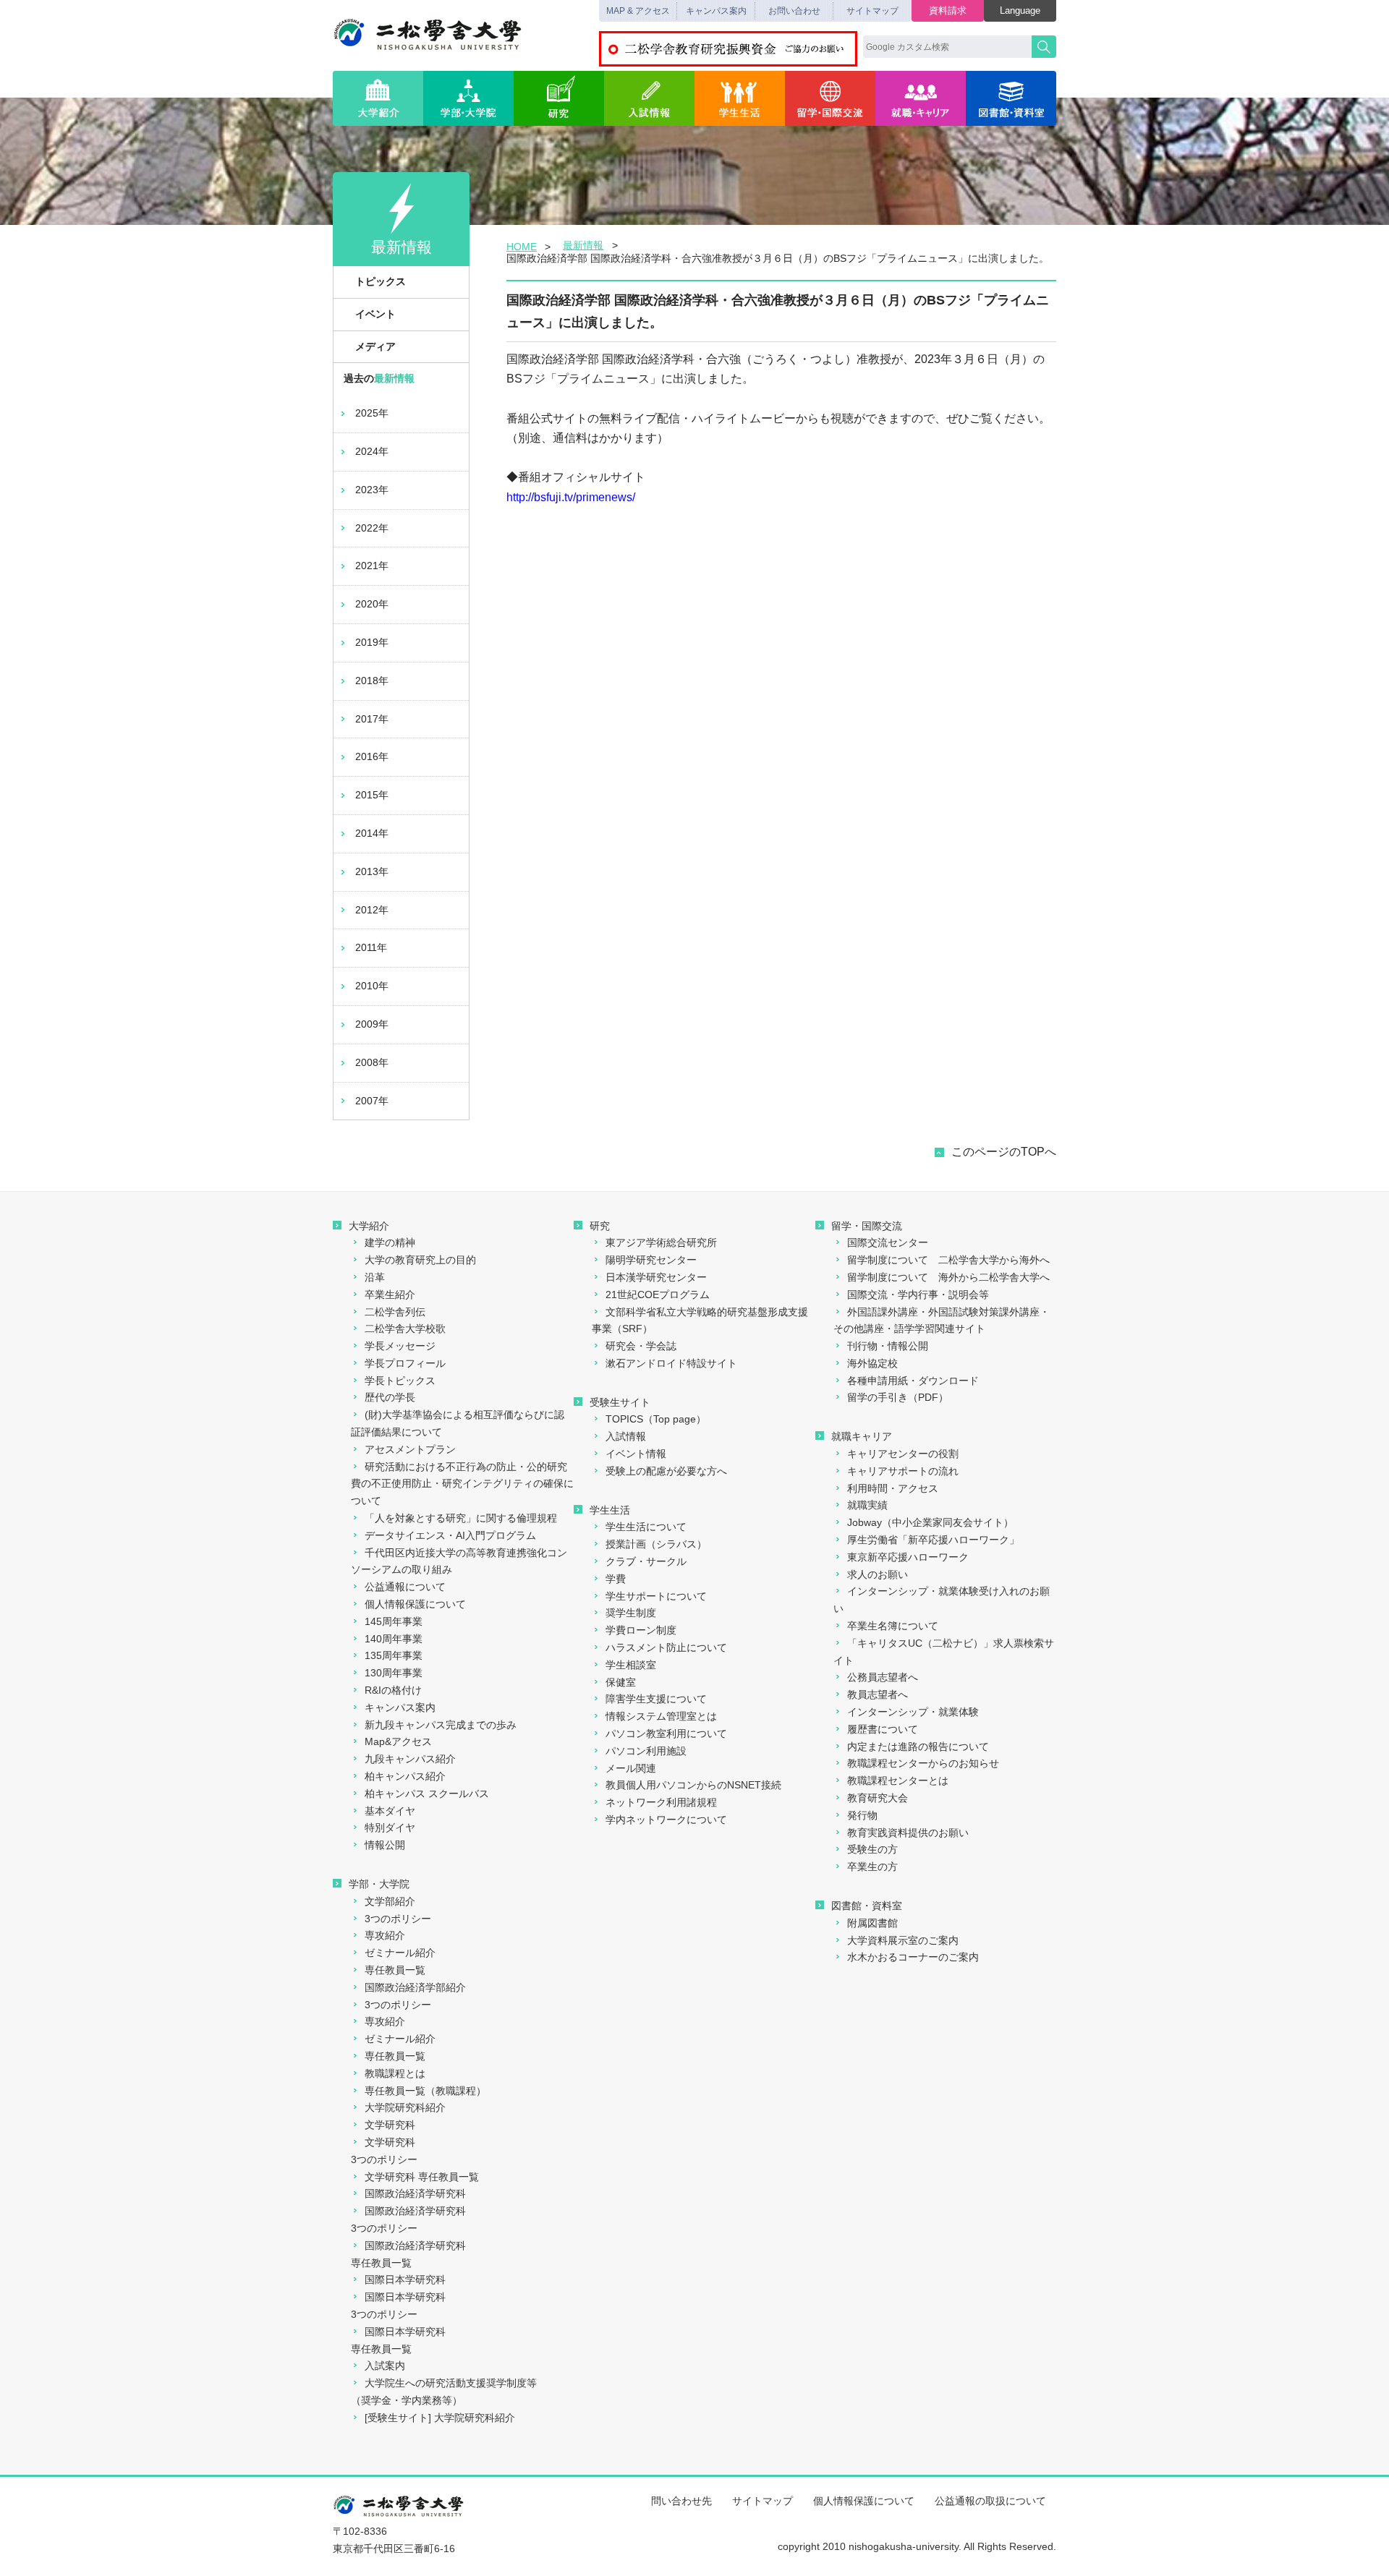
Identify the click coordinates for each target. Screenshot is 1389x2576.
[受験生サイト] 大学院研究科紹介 (440, 2418)
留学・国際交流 (830, 98)
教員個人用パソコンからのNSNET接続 (693, 1785)
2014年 (372, 833)
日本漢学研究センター (656, 1277)
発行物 (862, 1815)
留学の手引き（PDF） (898, 1397)
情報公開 (385, 1845)
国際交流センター (888, 1242)
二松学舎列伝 (395, 1312)
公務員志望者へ (883, 1677)
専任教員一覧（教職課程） (425, 2091)
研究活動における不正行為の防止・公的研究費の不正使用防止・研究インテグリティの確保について (462, 1484)
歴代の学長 (390, 1397)
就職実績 (867, 1505)
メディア (375, 346)
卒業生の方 (872, 1867)
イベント (375, 314)
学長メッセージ (400, 1346)
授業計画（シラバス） (656, 1544)
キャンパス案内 (716, 11)
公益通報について (405, 1587)
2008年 (372, 1062)
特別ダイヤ (390, 1827)
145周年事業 (394, 1621)
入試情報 (649, 98)
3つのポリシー (398, 1919)
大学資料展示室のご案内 (903, 1940)
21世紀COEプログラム (658, 1295)
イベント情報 (636, 1454)
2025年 (372, 413)
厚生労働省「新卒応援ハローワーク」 (933, 1540)
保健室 (621, 1682)
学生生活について (646, 1527)
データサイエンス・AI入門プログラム (450, 1535)
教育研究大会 (878, 1798)
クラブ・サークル (646, 1561)
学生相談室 (631, 1665)
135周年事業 (394, 1655)
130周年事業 (394, 1673)
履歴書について (883, 1729)
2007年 (372, 1101)
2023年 (372, 490)
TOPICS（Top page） (656, 1419)
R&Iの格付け (393, 1690)
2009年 (372, 1024)
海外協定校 (872, 1363)
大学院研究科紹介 (405, 2107)
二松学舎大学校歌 (405, 1328)
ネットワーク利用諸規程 (661, 1802)
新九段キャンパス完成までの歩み (441, 1725)
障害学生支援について (656, 1699)
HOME (522, 247)
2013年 (372, 871)
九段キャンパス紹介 (410, 1759)
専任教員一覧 (395, 1970)
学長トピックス (400, 1381)
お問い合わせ (794, 11)
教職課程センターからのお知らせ (923, 1763)
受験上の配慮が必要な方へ (666, 1471)
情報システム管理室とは (661, 1716)
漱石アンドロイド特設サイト (671, 1363)
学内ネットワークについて (666, 1820)
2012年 (372, 910)
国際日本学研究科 (405, 2279)
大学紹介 (378, 98)
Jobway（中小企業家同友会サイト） (930, 1522)
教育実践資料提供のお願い (908, 1833)
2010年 (372, 986)
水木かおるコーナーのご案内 (913, 1957)
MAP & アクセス (638, 11)
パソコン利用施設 (646, 1751)
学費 (616, 1579)
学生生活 (740, 98)
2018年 (372, 681)
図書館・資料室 (1011, 98)
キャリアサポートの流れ (903, 1471)
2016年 (372, 756)
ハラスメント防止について (666, 1647)
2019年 (372, 642)
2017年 (372, 719)
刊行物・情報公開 (888, 1346)
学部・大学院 (468, 98)
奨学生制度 (631, 1613)
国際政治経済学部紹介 (415, 1987)
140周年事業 (394, 1639)
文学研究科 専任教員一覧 (422, 2177)
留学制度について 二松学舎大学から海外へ (948, 1260)
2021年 (372, 566)
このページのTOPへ (1004, 1152)
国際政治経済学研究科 (415, 2193)
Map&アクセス (398, 1741)
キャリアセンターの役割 (903, 1454)
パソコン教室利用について (666, 1733)
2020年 (372, 604)
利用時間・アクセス (893, 1488)
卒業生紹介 (390, 1295)
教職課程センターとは (898, 1780)
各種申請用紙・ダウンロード (913, 1381)
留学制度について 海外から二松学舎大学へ (948, 1277)
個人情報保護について (415, 1604)
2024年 (372, 451)
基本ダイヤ (390, 1811)
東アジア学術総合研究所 (661, 1242)
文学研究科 (390, 2125)
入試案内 (385, 2366)
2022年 (372, 528)
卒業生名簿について (893, 1626)
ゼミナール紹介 (400, 1953)
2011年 (371, 947)
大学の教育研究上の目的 (420, 1260)
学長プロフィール (405, 1363)
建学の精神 (390, 1242)
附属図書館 (872, 1923)
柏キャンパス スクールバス (427, 1794)
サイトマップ (872, 11)
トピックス (381, 281)
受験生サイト (620, 1402)
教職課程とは (395, 2073)
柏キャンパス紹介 (405, 1776)
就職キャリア (862, 1436)
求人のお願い (878, 1574)
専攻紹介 (385, 1935)
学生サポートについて (656, 1596)
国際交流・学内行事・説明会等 (918, 1295)
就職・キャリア (921, 98)
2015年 (372, 795)
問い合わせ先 (681, 2501)
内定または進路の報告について (918, 1747)
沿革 (375, 1277)
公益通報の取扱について (990, 2501)
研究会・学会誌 (641, 1346)
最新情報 (583, 245)
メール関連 (631, 1768)
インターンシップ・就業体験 (913, 1712)
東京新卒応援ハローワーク (908, 1557)
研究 (559, 98)
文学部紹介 (390, 1901)
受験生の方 (872, 1849)
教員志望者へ (878, 1694)
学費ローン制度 (641, 1630)
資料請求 (948, 10)
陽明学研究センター (651, 1260)
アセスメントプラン (410, 1449)
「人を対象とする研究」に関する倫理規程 (461, 1518)
